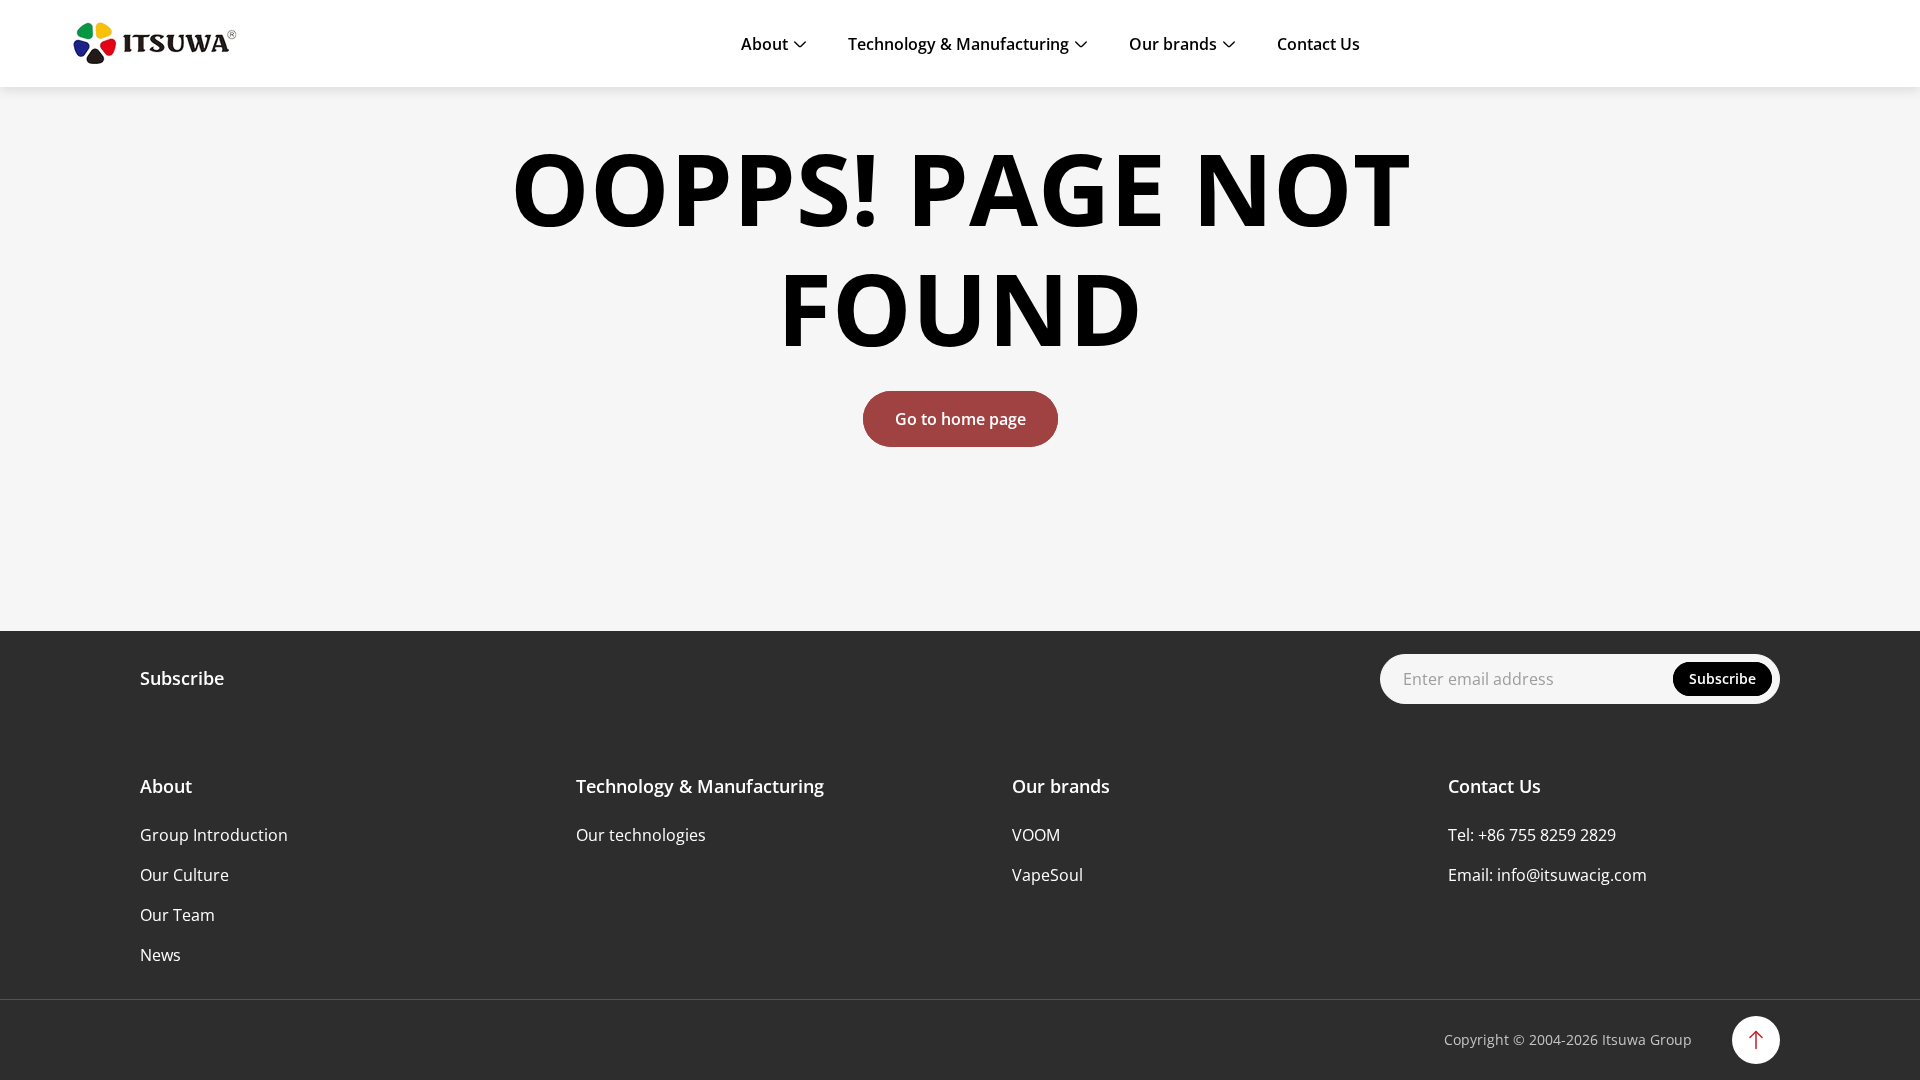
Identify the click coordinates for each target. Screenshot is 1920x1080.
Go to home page (960, 419)
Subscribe (1722, 678)
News (160, 955)
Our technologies (641, 835)
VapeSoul (1047, 875)
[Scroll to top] (1756, 1040)
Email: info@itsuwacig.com (1547, 875)
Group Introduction (214, 835)
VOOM (1036, 835)
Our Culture (184, 875)
